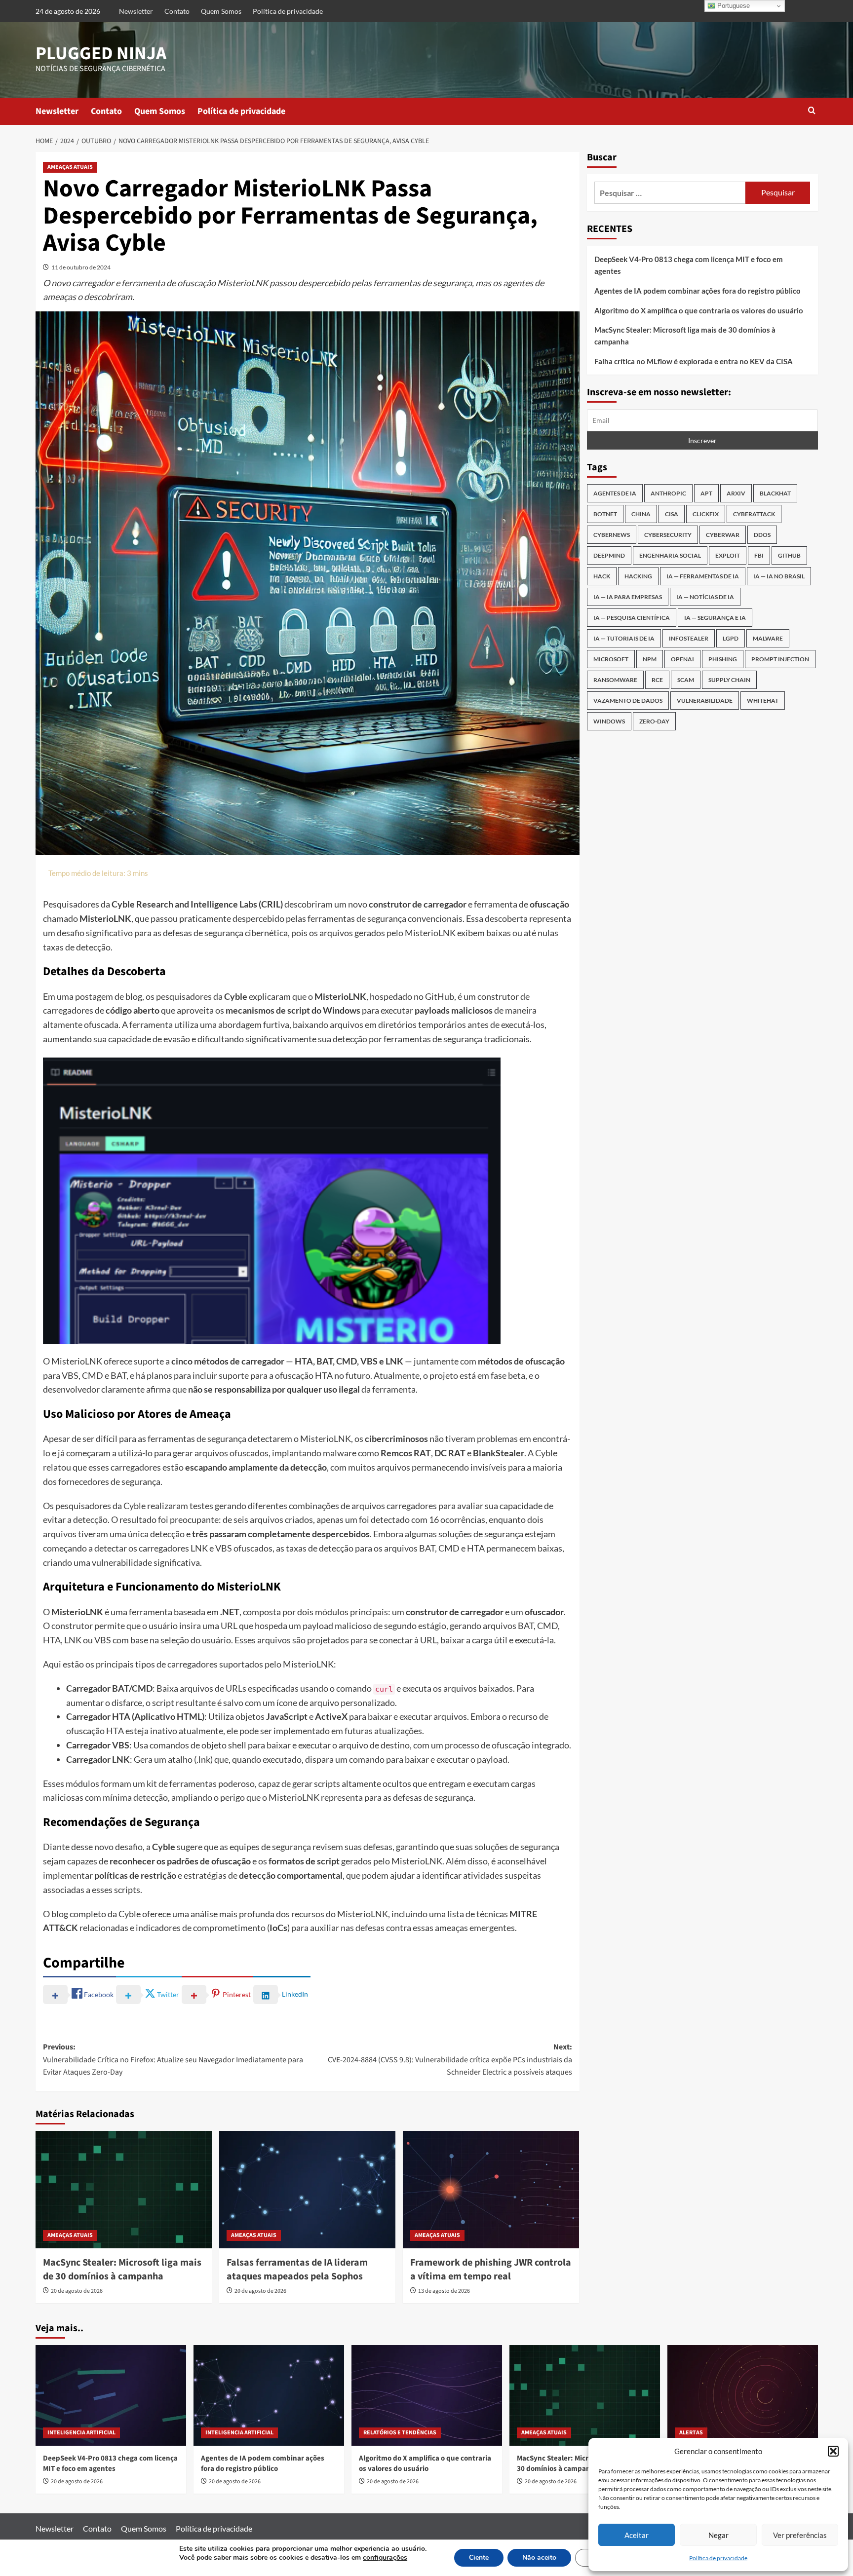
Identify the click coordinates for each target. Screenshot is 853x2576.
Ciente (479, 2557)
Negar (718, 2535)
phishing (723, 660)
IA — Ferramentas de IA (703, 577)
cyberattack (754, 514)
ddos (762, 535)
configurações (385, 2558)
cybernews (612, 535)
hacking (638, 577)
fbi (759, 556)
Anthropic (668, 494)
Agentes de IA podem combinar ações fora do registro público (698, 291)
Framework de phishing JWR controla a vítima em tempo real (491, 2270)
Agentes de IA (615, 494)
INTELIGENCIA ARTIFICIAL (81, 2433)
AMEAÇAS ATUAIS (70, 167)
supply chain (729, 680)
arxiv (736, 494)
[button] (833, 2451)
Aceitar (637, 2535)
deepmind (609, 556)
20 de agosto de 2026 (77, 2291)
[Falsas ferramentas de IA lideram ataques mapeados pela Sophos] (307, 2190)
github (789, 556)
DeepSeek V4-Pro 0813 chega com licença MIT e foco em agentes (689, 265)
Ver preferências (800, 2535)
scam (686, 680)
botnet (605, 514)
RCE (657, 680)
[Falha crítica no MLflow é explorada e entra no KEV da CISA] (743, 2395)
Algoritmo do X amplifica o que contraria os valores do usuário (699, 310)
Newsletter (136, 11)
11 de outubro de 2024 (81, 267)
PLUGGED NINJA (101, 54)
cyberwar (723, 535)
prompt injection (780, 660)
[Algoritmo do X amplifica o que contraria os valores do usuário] (427, 2395)
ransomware (615, 680)
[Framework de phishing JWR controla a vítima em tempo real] (491, 2190)
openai (682, 660)
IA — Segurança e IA (715, 618)
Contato (177, 11)
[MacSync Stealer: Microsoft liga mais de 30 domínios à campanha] (124, 2190)
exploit (728, 556)
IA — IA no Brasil (779, 577)
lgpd (731, 639)
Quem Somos (221, 11)
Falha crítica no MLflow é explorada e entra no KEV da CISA (694, 361)
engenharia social (670, 556)
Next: (450, 2060)
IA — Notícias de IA (705, 597)
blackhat (775, 494)
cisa (672, 514)
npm (650, 660)
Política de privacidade (718, 2558)
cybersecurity (668, 535)
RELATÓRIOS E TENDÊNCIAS (400, 2433)
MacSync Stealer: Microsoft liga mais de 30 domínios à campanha (122, 2270)
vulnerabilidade (705, 701)
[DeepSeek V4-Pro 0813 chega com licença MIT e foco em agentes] (111, 2395)
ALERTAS (691, 2433)
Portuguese (733, 6)
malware (768, 639)
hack (602, 577)
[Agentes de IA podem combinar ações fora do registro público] (269, 2395)
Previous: (173, 2060)
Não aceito (539, 2557)
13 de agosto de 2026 (444, 2291)
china (641, 514)
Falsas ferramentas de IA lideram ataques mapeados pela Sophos (297, 2270)
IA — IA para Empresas (628, 597)
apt (706, 494)
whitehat (763, 701)
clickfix (706, 514)
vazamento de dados (628, 701)
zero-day (654, 722)
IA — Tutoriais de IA (624, 639)
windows (609, 722)
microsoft (611, 660)
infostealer (689, 639)
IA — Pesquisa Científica (632, 618)
